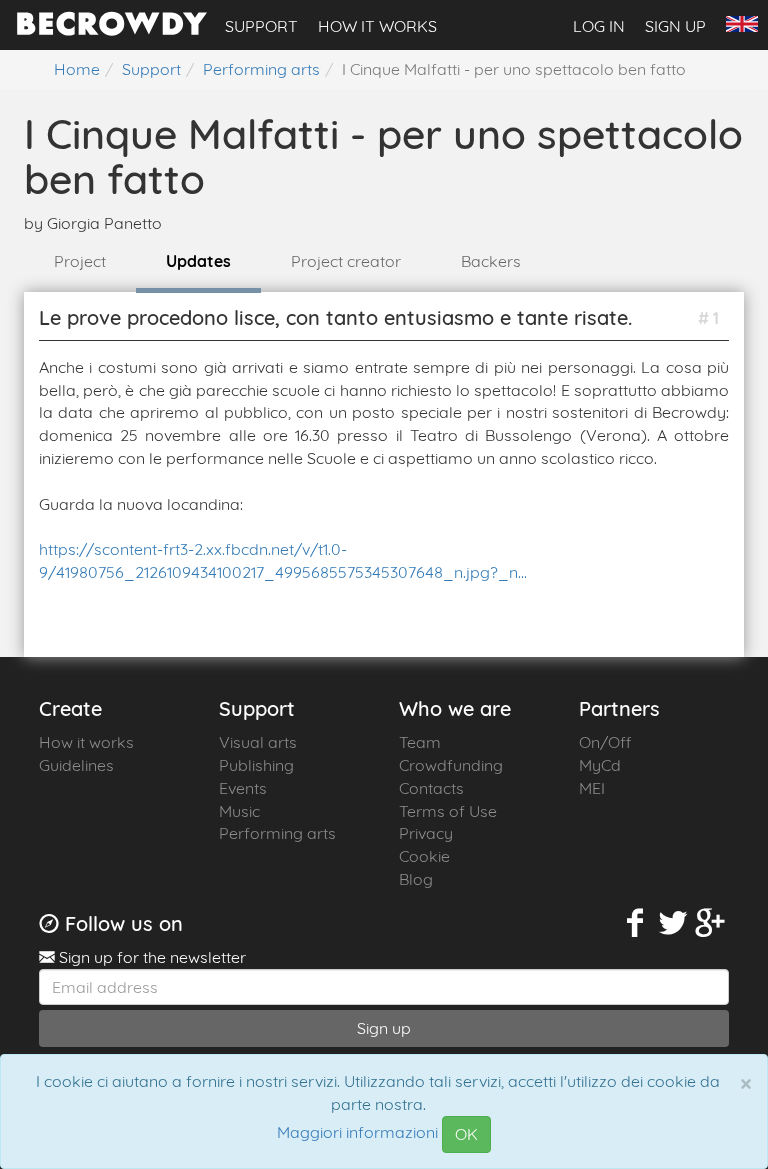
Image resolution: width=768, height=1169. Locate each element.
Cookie (424, 856)
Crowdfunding (451, 765)
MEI (592, 788)
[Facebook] (636, 923)
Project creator (346, 261)
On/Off (605, 742)
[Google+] (711, 923)
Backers (491, 261)
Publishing (256, 765)
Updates (198, 261)
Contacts (431, 788)
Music (239, 811)
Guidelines (76, 765)
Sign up (675, 26)
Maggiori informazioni (357, 1133)
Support (261, 26)
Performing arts (277, 833)
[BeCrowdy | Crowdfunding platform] (112, 30)
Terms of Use (448, 811)
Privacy (426, 833)
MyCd (600, 765)
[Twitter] (673, 923)
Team (420, 742)
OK (466, 1134)
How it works (377, 26)
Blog (416, 879)
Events (243, 788)
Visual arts (258, 742)
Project (80, 261)
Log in (599, 26)
